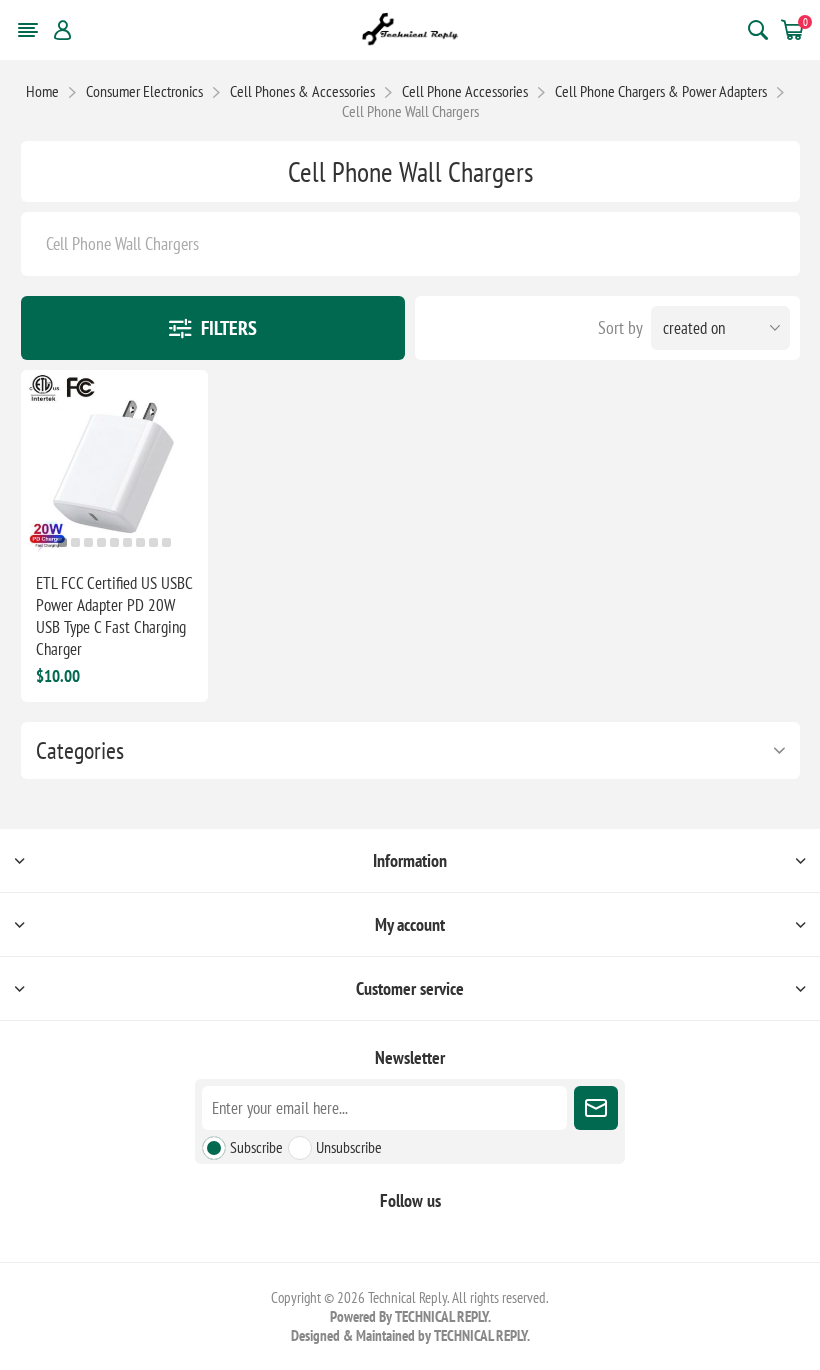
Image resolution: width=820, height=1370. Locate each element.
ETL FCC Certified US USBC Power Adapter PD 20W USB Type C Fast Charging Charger (114, 616)
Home (42, 91)
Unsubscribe (349, 1147)
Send (596, 1108)
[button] (62, 542)
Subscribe (256, 1147)
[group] (114, 463)
